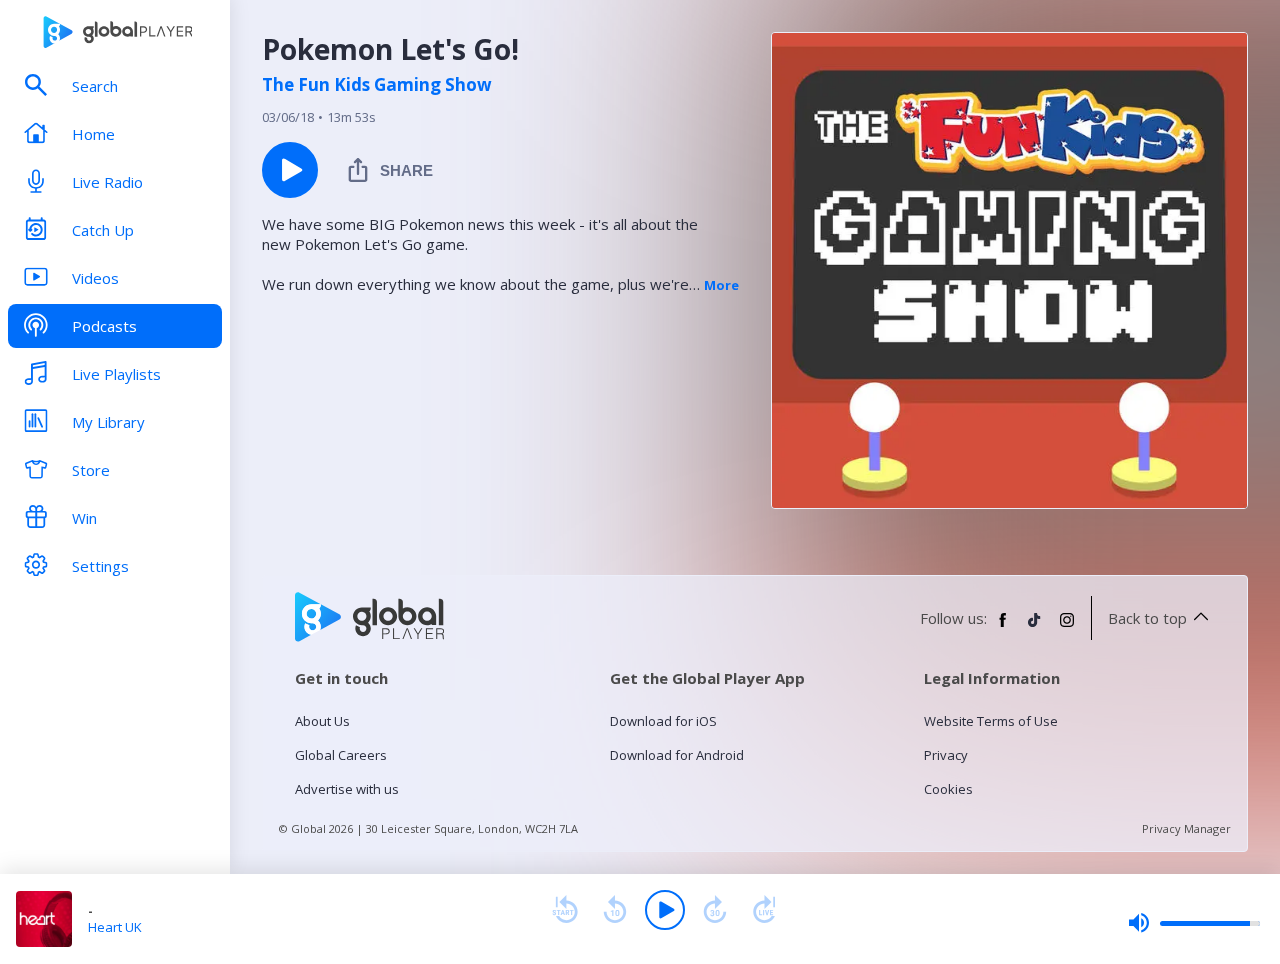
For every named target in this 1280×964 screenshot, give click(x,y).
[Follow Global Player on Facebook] (1003, 628)
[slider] (1194, 923)
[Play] (665, 910)
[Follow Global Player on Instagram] (1067, 628)
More (721, 285)
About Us (322, 721)
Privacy (946, 755)
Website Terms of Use (991, 721)
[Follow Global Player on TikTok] (1035, 628)
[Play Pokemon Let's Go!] (290, 170)
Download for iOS (663, 721)
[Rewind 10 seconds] (615, 910)
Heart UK (115, 927)
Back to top (1147, 618)
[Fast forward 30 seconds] (715, 910)
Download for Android (677, 755)
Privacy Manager (1186, 828)
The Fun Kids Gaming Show (377, 85)
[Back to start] (565, 910)
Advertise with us (347, 789)
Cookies (948, 789)
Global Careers (341, 755)
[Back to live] (765, 910)
